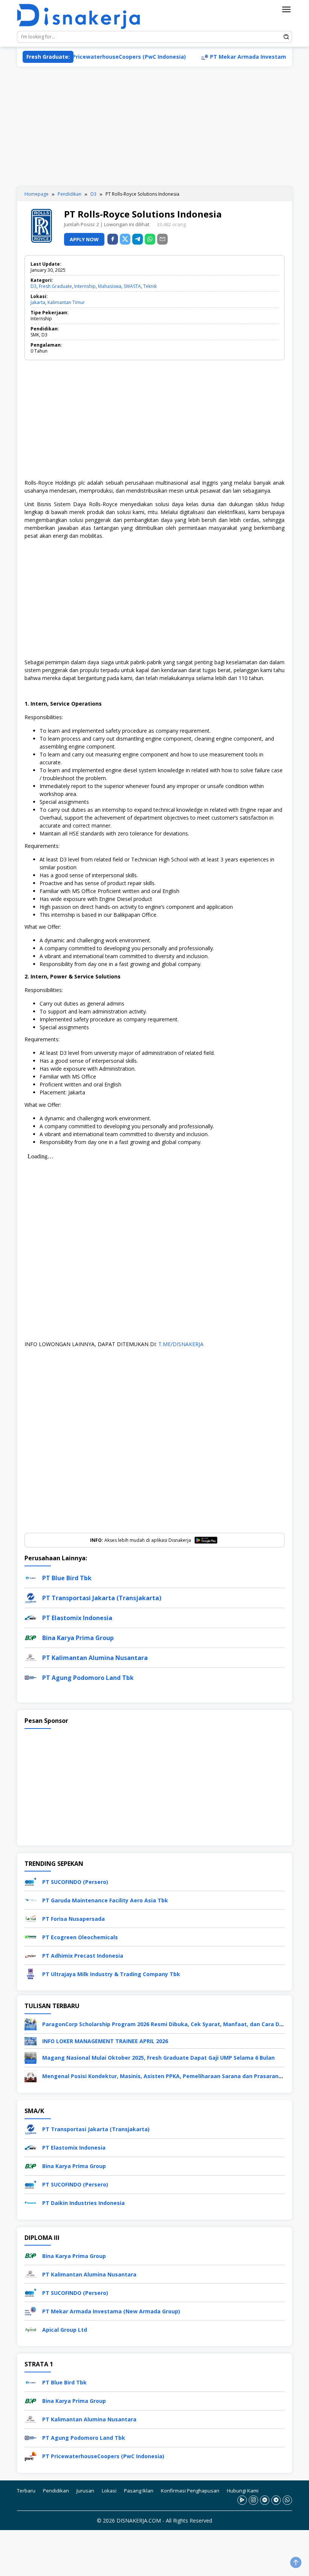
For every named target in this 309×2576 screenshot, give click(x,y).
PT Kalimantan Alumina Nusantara (95, 1658)
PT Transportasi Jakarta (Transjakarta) (102, 1598)
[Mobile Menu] (286, 9)
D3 (34, 286)
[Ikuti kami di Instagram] (253, 2500)
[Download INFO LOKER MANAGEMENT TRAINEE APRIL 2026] (31, 2041)
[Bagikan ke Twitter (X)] (125, 239)
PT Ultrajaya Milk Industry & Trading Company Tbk (111, 1974)
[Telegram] (138, 239)
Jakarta (38, 302)
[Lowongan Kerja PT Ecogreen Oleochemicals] (31, 1936)
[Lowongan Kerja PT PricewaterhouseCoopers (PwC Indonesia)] (31, 2455)
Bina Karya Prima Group (78, 1638)
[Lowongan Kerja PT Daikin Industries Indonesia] (31, 2202)
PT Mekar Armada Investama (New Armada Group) (240, 57)
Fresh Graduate (55, 286)
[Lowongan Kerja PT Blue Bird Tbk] (31, 2382)
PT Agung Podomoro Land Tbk (88, 1678)
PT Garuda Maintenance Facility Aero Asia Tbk (105, 1900)
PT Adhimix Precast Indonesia (83, 1956)
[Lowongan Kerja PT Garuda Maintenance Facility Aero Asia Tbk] (31, 1900)
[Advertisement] (154, 127)
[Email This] (162, 239)
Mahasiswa (110, 286)
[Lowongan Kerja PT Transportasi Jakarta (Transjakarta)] (31, 2128)
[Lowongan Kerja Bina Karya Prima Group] (31, 2165)
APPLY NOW (84, 239)
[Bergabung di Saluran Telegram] (276, 2500)
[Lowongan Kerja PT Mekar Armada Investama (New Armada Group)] (31, 2310)
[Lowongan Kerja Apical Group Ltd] (31, 2329)
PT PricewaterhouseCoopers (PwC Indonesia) (86, 57)
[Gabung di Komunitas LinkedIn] (265, 2500)
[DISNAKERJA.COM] (83, 17)
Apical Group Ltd (65, 2329)
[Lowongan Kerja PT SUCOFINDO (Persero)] (31, 1881)
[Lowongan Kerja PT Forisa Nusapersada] (31, 1918)
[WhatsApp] (150, 239)
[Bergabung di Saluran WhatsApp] (287, 2500)
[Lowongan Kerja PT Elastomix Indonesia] (31, 2147)
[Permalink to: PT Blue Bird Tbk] (31, 1577)
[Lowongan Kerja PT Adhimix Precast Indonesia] (31, 1955)
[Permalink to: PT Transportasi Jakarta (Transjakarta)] (31, 1597)
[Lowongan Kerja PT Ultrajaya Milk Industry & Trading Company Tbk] (31, 1973)
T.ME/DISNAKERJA (181, 1344)
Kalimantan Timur (66, 302)
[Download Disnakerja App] (242, 2500)
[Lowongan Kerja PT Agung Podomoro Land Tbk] (31, 2437)
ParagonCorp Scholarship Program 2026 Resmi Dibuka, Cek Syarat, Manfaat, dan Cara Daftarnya (173, 2024)
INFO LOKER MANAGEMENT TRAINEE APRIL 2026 (105, 2041)
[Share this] (113, 239)
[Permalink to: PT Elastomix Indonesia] (31, 1617)
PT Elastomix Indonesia (77, 1618)
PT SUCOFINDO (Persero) (75, 1882)
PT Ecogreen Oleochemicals (80, 1937)
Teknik (150, 286)
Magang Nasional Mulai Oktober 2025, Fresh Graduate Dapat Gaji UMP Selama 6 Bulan (158, 2058)
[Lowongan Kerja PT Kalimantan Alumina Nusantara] (31, 2274)
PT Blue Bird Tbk (67, 1578)
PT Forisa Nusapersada (73, 1919)
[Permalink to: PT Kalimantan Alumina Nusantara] (31, 1657)
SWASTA (132, 286)
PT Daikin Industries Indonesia (83, 2203)
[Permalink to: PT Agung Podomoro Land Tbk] (31, 1677)
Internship (85, 286)
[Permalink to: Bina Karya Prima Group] (31, 1637)
